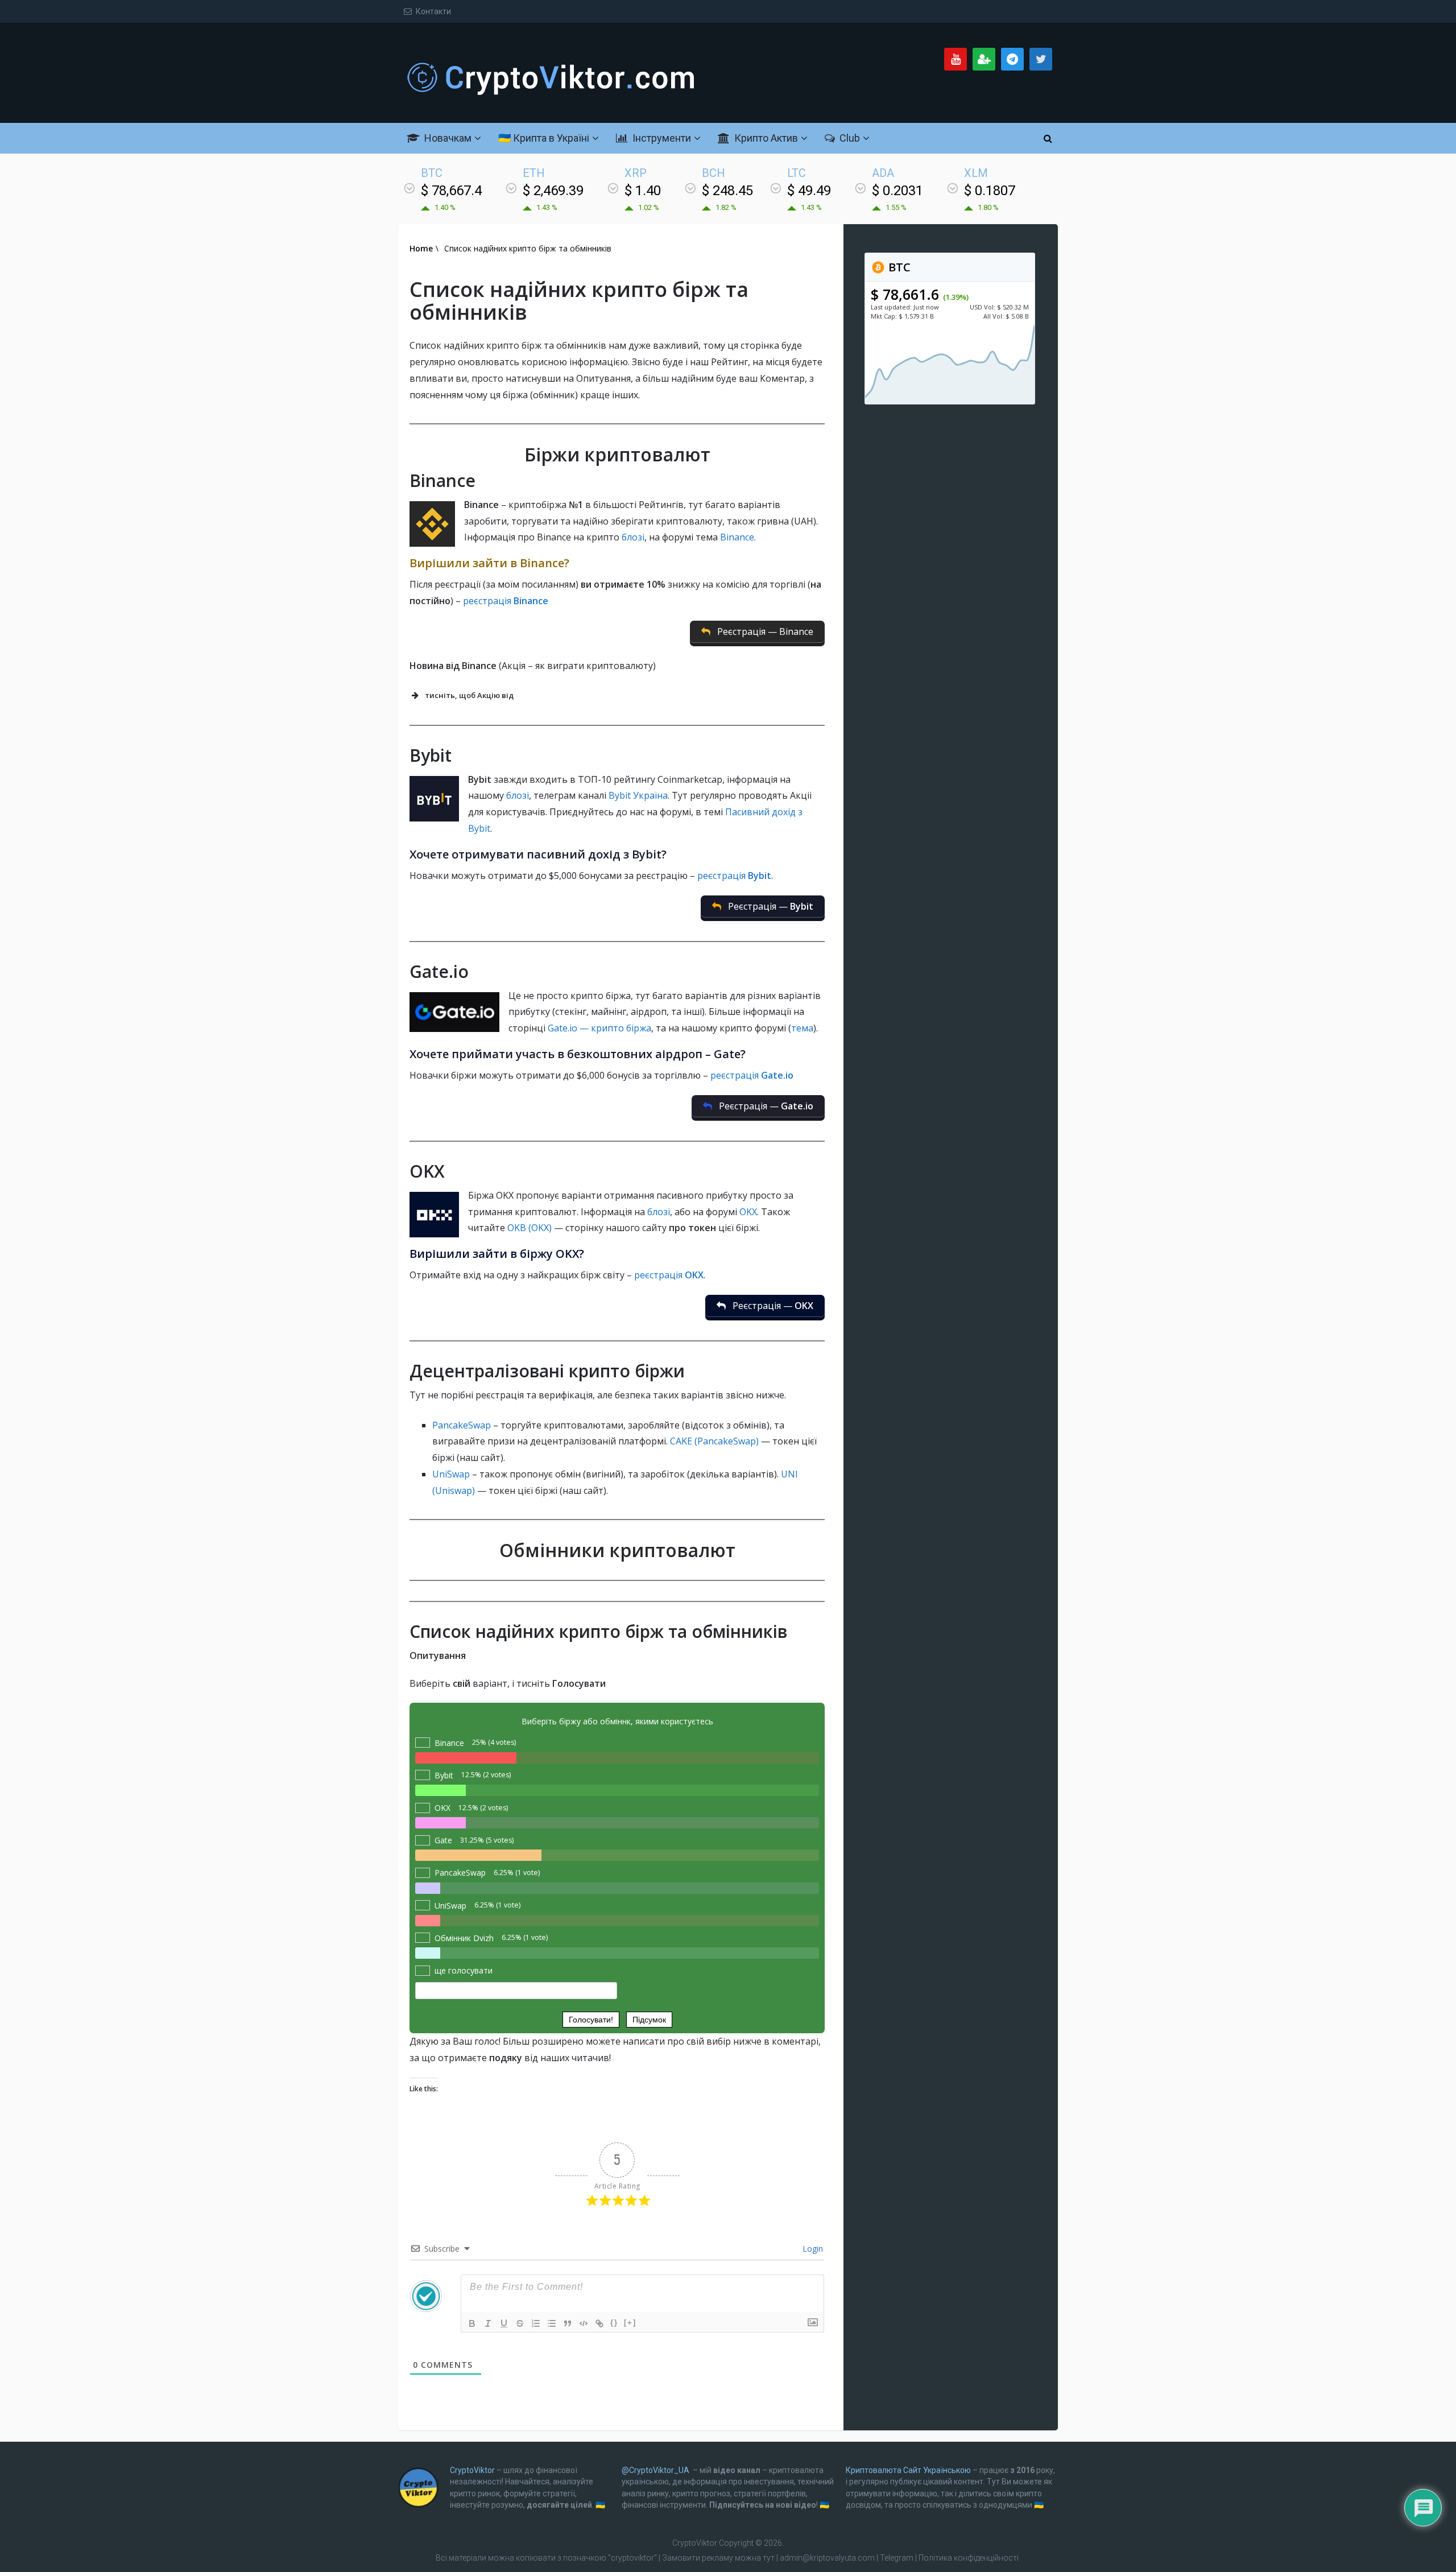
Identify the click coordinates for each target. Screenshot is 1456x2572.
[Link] (599, 2323)
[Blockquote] (568, 2323)
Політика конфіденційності (969, 2558)
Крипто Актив (765, 138)
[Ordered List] (536, 2323)
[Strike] (520, 2323)
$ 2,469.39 (553, 191)
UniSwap (451, 1474)
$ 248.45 (727, 191)
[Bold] (472, 2323)
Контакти (433, 11)
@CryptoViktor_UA (655, 2470)
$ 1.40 (643, 191)
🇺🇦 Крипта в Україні (544, 138)
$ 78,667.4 (451, 191)
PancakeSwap (462, 1425)
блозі (633, 537)
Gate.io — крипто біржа (599, 1028)
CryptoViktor (472, 2470)
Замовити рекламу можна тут (719, 2558)
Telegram (897, 2558)
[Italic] (488, 2323)
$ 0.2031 (897, 191)
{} (614, 2323)
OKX (748, 1212)
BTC (898, 267)
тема (802, 1028)
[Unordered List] (552, 2323)
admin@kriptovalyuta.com (827, 2558)
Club (849, 138)
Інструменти (661, 138)
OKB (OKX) (531, 1228)
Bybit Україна (638, 795)
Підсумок (649, 2020)
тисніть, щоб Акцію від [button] (469, 695)
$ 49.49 (809, 191)
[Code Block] (584, 2323)
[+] (630, 2323)
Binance (737, 537)
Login (812, 2249)
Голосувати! (591, 2020)
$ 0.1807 (990, 191)
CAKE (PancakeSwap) (714, 1441)
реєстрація (506, 601)
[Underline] (504, 2323)
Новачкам (447, 138)
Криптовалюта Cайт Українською (908, 2470)
